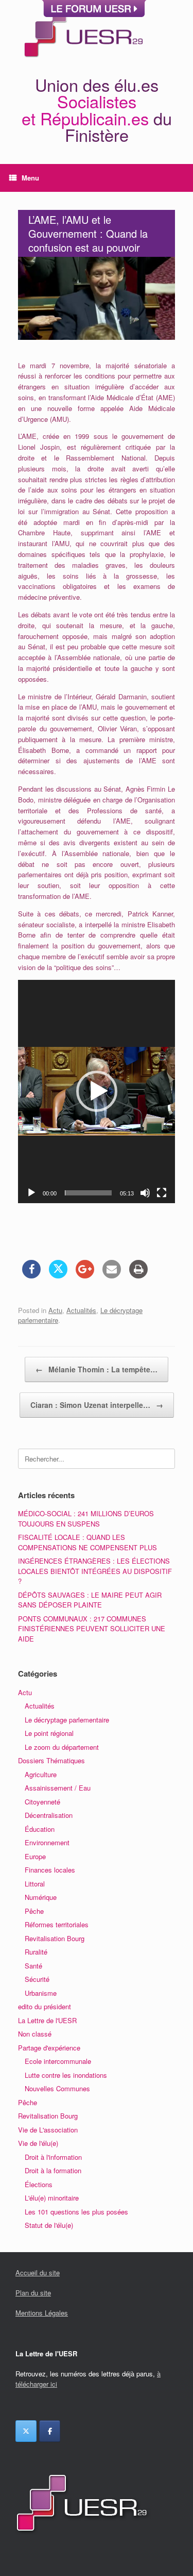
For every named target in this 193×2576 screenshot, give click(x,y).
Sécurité (37, 1979)
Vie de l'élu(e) (38, 2143)
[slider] (88, 1193)
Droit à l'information (53, 2157)
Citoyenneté (42, 1802)
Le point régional (49, 1733)
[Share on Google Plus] (85, 1275)
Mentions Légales (42, 2313)
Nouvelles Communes (57, 2088)
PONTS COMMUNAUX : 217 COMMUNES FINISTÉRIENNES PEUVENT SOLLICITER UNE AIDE (92, 1629)
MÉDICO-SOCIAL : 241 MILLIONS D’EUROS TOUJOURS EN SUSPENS (86, 1519)
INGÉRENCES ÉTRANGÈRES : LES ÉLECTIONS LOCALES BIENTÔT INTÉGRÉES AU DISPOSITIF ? (95, 1571)
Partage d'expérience (49, 2048)
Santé (33, 1966)
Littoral (35, 1884)
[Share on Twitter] (58, 1275)
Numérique (41, 1897)
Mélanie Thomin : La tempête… (97, 1369)
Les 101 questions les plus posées (76, 2212)
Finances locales (50, 1870)
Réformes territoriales (57, 1924)
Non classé (35, 2034)
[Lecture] (31, 1193)
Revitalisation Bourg (55, 1938)
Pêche (34, 1911)
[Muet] (145, 1193)
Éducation (40, 1829)
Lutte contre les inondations (66, 2075)
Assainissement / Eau (58, 1788)
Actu (55, 1310)
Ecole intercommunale (58, 2061)
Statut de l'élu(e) (49, 2225)
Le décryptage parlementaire (67, 1720)
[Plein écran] (162, 1193)
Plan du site (33, 2293)
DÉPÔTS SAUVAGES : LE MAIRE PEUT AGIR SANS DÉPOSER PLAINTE (90, 1600)
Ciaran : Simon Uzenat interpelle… (97, 1405)
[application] (97, 1092)
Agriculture (41, 1774)
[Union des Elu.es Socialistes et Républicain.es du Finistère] (82, 32)
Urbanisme (41, 1993)
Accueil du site (38, 2273)
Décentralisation (49, 1815)
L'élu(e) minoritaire (52, 2198)
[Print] (138, 1275)
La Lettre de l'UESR (47, 2020)
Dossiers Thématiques (51, 1760)
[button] (97, 1091)
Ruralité (36, 1952)
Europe (35, 1856)
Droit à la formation (53, 2170)
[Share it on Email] (112, 1275)
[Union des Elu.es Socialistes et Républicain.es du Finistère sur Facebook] (50, 2431)
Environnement (47, 1842)
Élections (39, 2184)
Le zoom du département (62, 1747)
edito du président (45, 2006)
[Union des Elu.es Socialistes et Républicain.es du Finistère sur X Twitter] (26, 2431)
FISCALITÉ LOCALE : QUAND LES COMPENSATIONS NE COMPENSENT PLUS (87, 1542)
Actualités (81, 1310)
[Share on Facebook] (31, 1275)
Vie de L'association (48, 2130)
